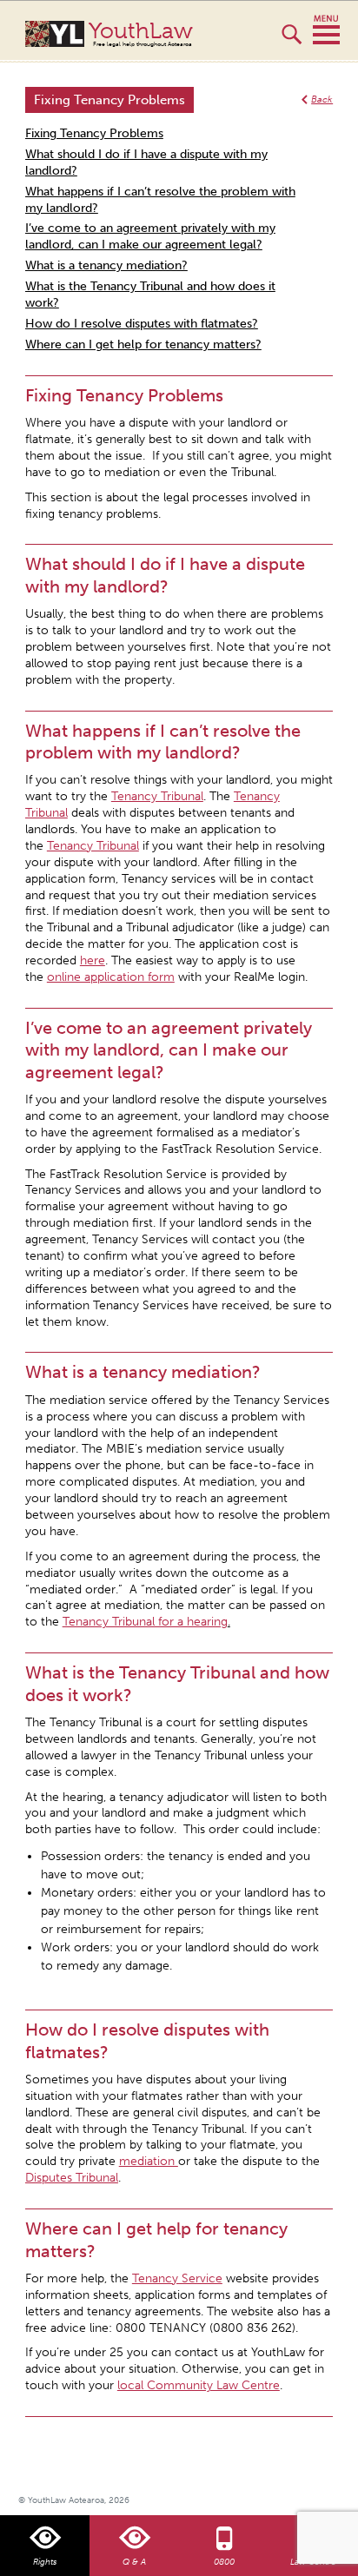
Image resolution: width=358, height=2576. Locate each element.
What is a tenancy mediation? (106, 265)
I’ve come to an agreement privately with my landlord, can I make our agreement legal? (150, 236)
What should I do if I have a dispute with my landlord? (146, 162)
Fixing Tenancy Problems (94, 133)
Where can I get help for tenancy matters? (143, 344)
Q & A (134, 2562)
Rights (45, 2562)
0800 (224, 2562)
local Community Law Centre (199, 2385)
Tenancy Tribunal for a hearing (145, 1622)
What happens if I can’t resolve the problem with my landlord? (160, 200)
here (93, 960)
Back (322, 99)
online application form (111, 977)
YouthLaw (141, 34)
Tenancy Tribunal (157, 796)
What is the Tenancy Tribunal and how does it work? (150, 295)
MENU (326, 30)
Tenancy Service (177, 2278)
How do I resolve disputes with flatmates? (142, 324)
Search (292, 42)
